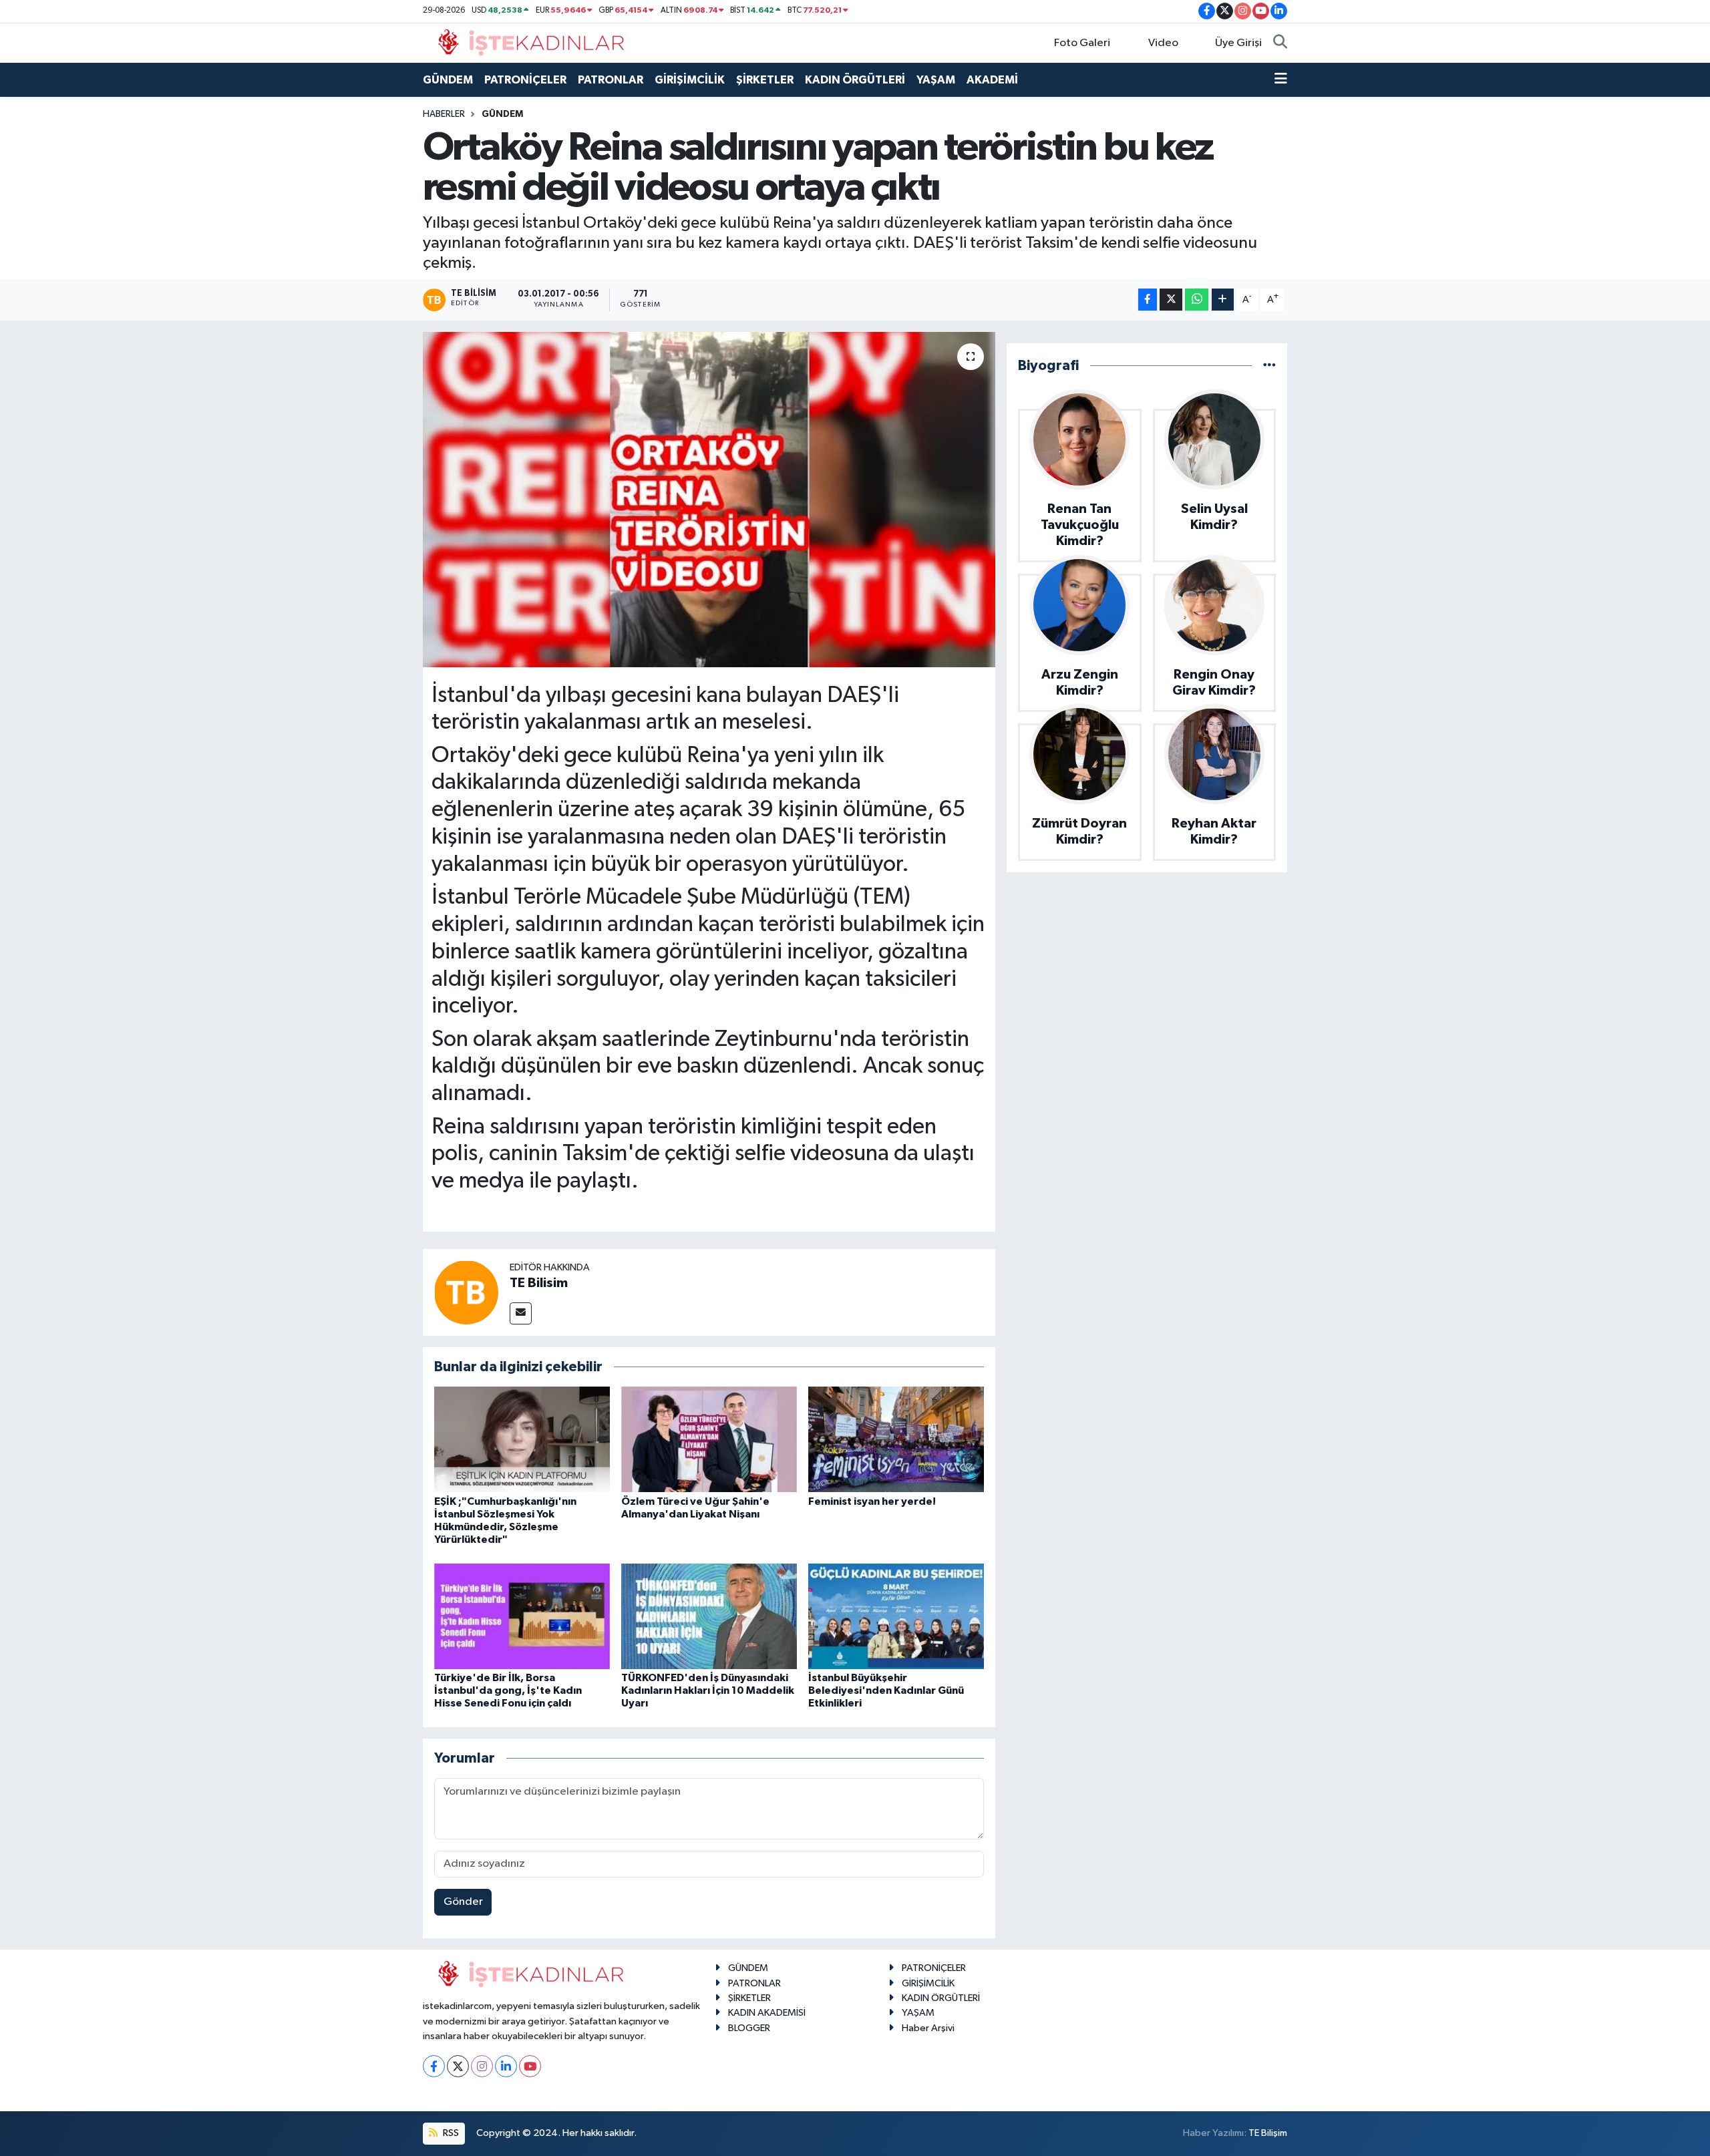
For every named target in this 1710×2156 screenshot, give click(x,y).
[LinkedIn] (506, 2066)
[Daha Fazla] (1223, 300)
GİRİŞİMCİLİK (690, 80)
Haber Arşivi (928, 2028)
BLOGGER (749, 2028)
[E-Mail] (521, 1313)
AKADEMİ (992, 80)
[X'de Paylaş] (1171, 300)
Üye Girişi (1238, 43)
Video (1163, 43)
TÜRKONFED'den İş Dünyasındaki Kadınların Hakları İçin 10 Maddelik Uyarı (708, 1690)
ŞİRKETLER (765, 80)
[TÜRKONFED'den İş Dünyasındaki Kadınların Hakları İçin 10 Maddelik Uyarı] (709, 1616)
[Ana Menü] (1281, 80)
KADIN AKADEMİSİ (767, 2013)
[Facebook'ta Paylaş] (1148, 300)
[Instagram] (482, 2066)
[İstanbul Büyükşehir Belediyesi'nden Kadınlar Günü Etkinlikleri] (896, 1616)
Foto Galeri (1082, 43)
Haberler (444, 114)
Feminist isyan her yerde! (872, 1501)
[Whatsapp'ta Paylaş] (1197, 300)
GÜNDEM (448, 80)
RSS (450, 2133)
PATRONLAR (611, 80)
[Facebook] (434, 2066)
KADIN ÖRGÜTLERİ (855, 80)
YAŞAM (936, 80)
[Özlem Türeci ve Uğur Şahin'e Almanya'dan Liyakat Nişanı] (709, 1439)
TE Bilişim (1268, 2133)
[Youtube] (530, 2066)
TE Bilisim (539, 1283)
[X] (458, 2066)
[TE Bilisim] (466, 1292)
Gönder (463, 1902)
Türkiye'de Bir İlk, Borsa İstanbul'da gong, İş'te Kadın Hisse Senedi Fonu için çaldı (508, 1690)
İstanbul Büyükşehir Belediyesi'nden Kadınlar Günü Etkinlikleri (886, 1690)
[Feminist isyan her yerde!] (896, 1439)
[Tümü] (1269, 366)
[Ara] (1280, 43)
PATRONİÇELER (525, 80)
